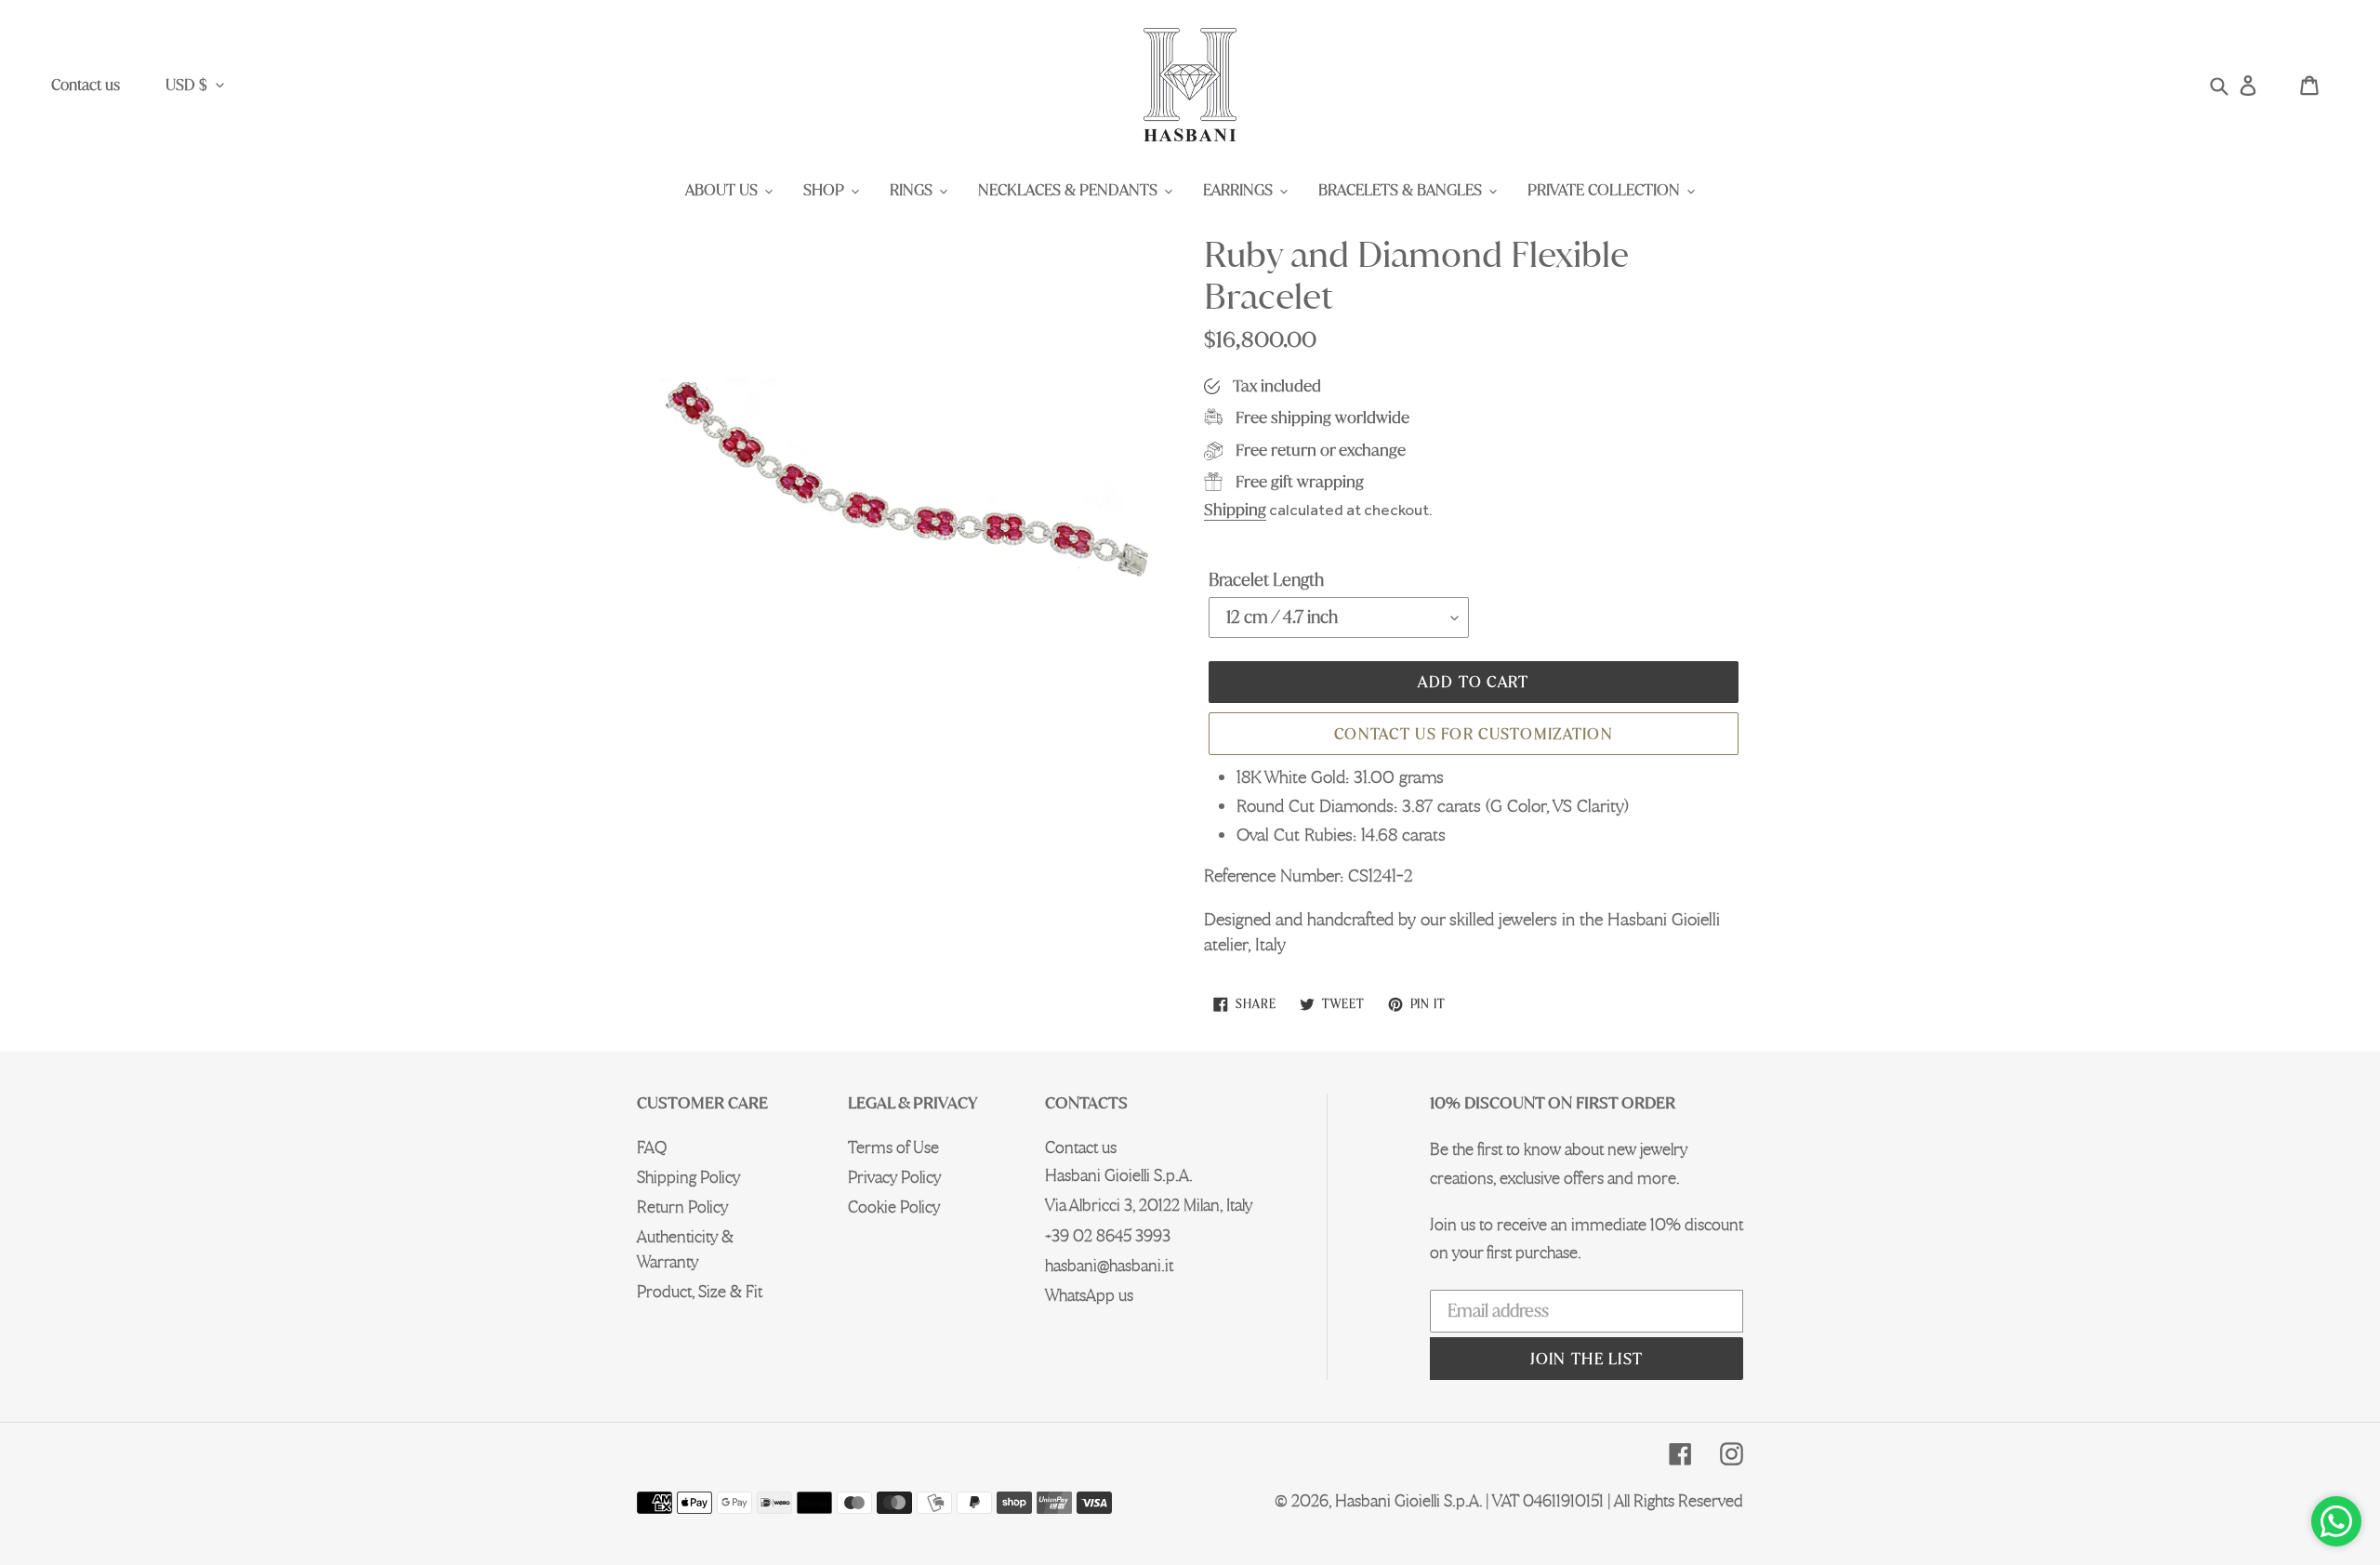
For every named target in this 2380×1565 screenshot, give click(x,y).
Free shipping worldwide (1322, 417)
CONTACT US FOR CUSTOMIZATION (1474, 734)
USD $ (186, 85)
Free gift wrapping (1300, 481)
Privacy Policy (894, 1177)
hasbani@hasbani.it (1109, 1265)
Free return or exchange (1321, 450)
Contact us (86, 85)
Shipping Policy (688, 1177)
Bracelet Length (1266, 579)
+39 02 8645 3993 (1108, 1235)
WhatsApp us (1089, 1295)
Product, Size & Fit (700, 1291)
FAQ (652, 1147)
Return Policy (682, 1207)
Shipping (1235, 509)
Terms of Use (893, 1147)
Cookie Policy (894, 1207)
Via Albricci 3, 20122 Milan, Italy (1149, 1205)
